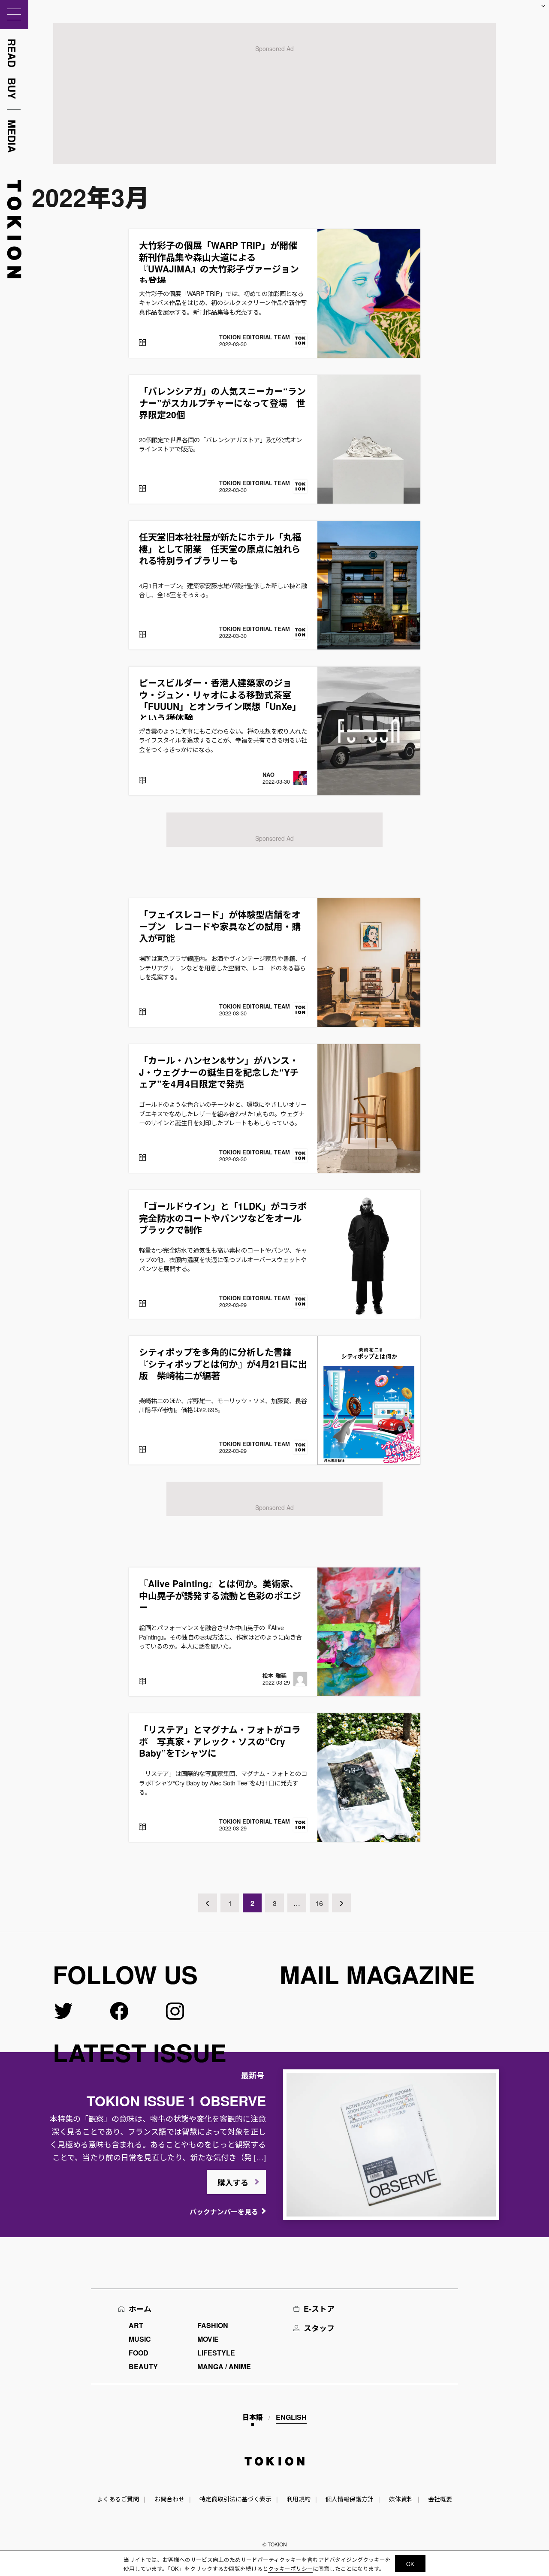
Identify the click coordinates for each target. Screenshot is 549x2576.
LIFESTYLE (216, 2353)
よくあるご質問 (118, 2499)
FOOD (139, 2353)
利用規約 (299, 2499)
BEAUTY (143, 2366)
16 (319, 1903)
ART (136, 2325)
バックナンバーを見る (224, 2212)
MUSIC (140, 2339)
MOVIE (208, 2339)
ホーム (140, 2309)
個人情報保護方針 (350, 2499)
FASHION (213, 2325)
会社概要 (440, 2499)
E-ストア (319, 2309)
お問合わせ (169, 2499)
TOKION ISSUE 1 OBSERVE (176, 2101)
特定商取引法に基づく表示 (235, 2499)
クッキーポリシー (290, 2568)
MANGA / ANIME (224, 2366)
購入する (233, 2183)
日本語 (253, 2417)
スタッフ (319, 2328)
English (291, 2417)
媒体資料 (401, 2499)
